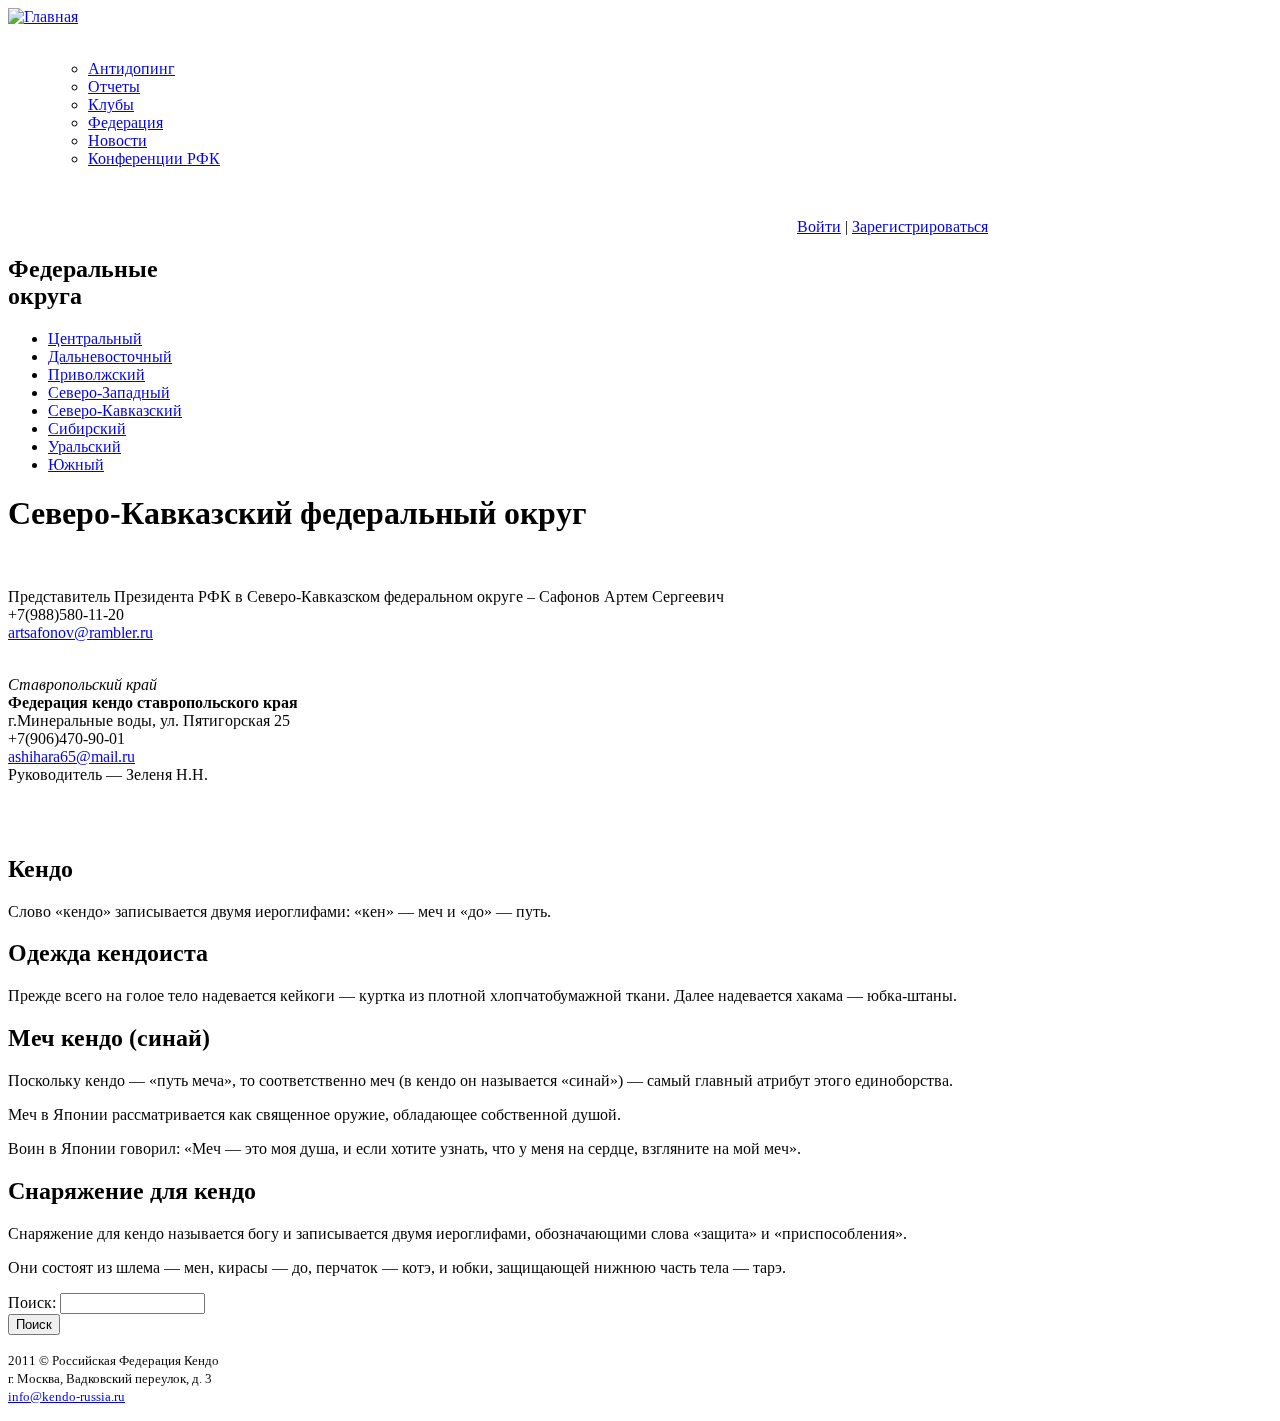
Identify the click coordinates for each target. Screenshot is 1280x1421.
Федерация (125, 122)
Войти (819, 226)
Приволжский (96, 374)
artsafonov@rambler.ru (80, 632)
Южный (76, 464)
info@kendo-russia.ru (66, 1396)
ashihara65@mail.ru (71, 756)
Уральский (84, 446)
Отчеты (114, 86)
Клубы (111, 104)
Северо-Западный (109, 392)
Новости (117, 140)
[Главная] (43, 16)
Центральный (95, 338)
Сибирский (87, 428)
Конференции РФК (154, 158)
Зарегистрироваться (920, 226)
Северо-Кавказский (115, 410)
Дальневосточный (110, 356)
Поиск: (34, 1302)
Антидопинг (131, 68)
